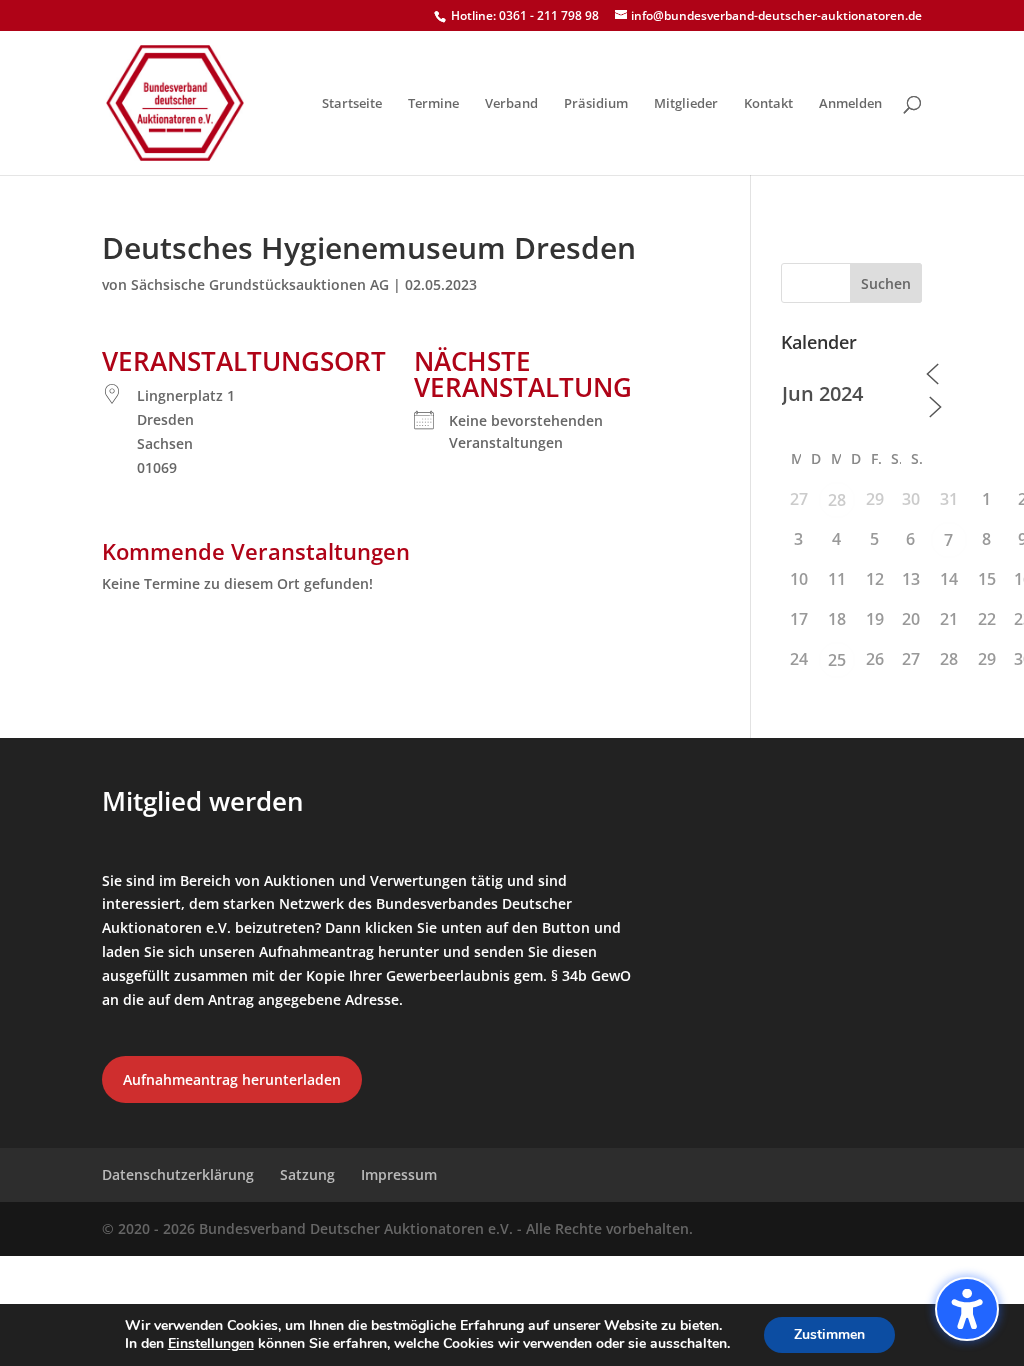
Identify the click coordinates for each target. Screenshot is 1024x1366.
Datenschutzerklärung (178, 1174)
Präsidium (596, 104)
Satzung (307, 1174)
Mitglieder (686, 104)
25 (837, 660)
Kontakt (768, 104)
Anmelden (850, 104)
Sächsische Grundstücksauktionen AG (260, 284)
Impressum (399, 1174)
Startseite (352, 104)
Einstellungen (211, 1344)
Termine (433, 104)
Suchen (886, 283)
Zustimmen (829, 1334)
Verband (511, 104)
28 (837, 500)
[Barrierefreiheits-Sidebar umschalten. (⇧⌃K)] (967, 1309)
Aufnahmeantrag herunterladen (232, 1079)
